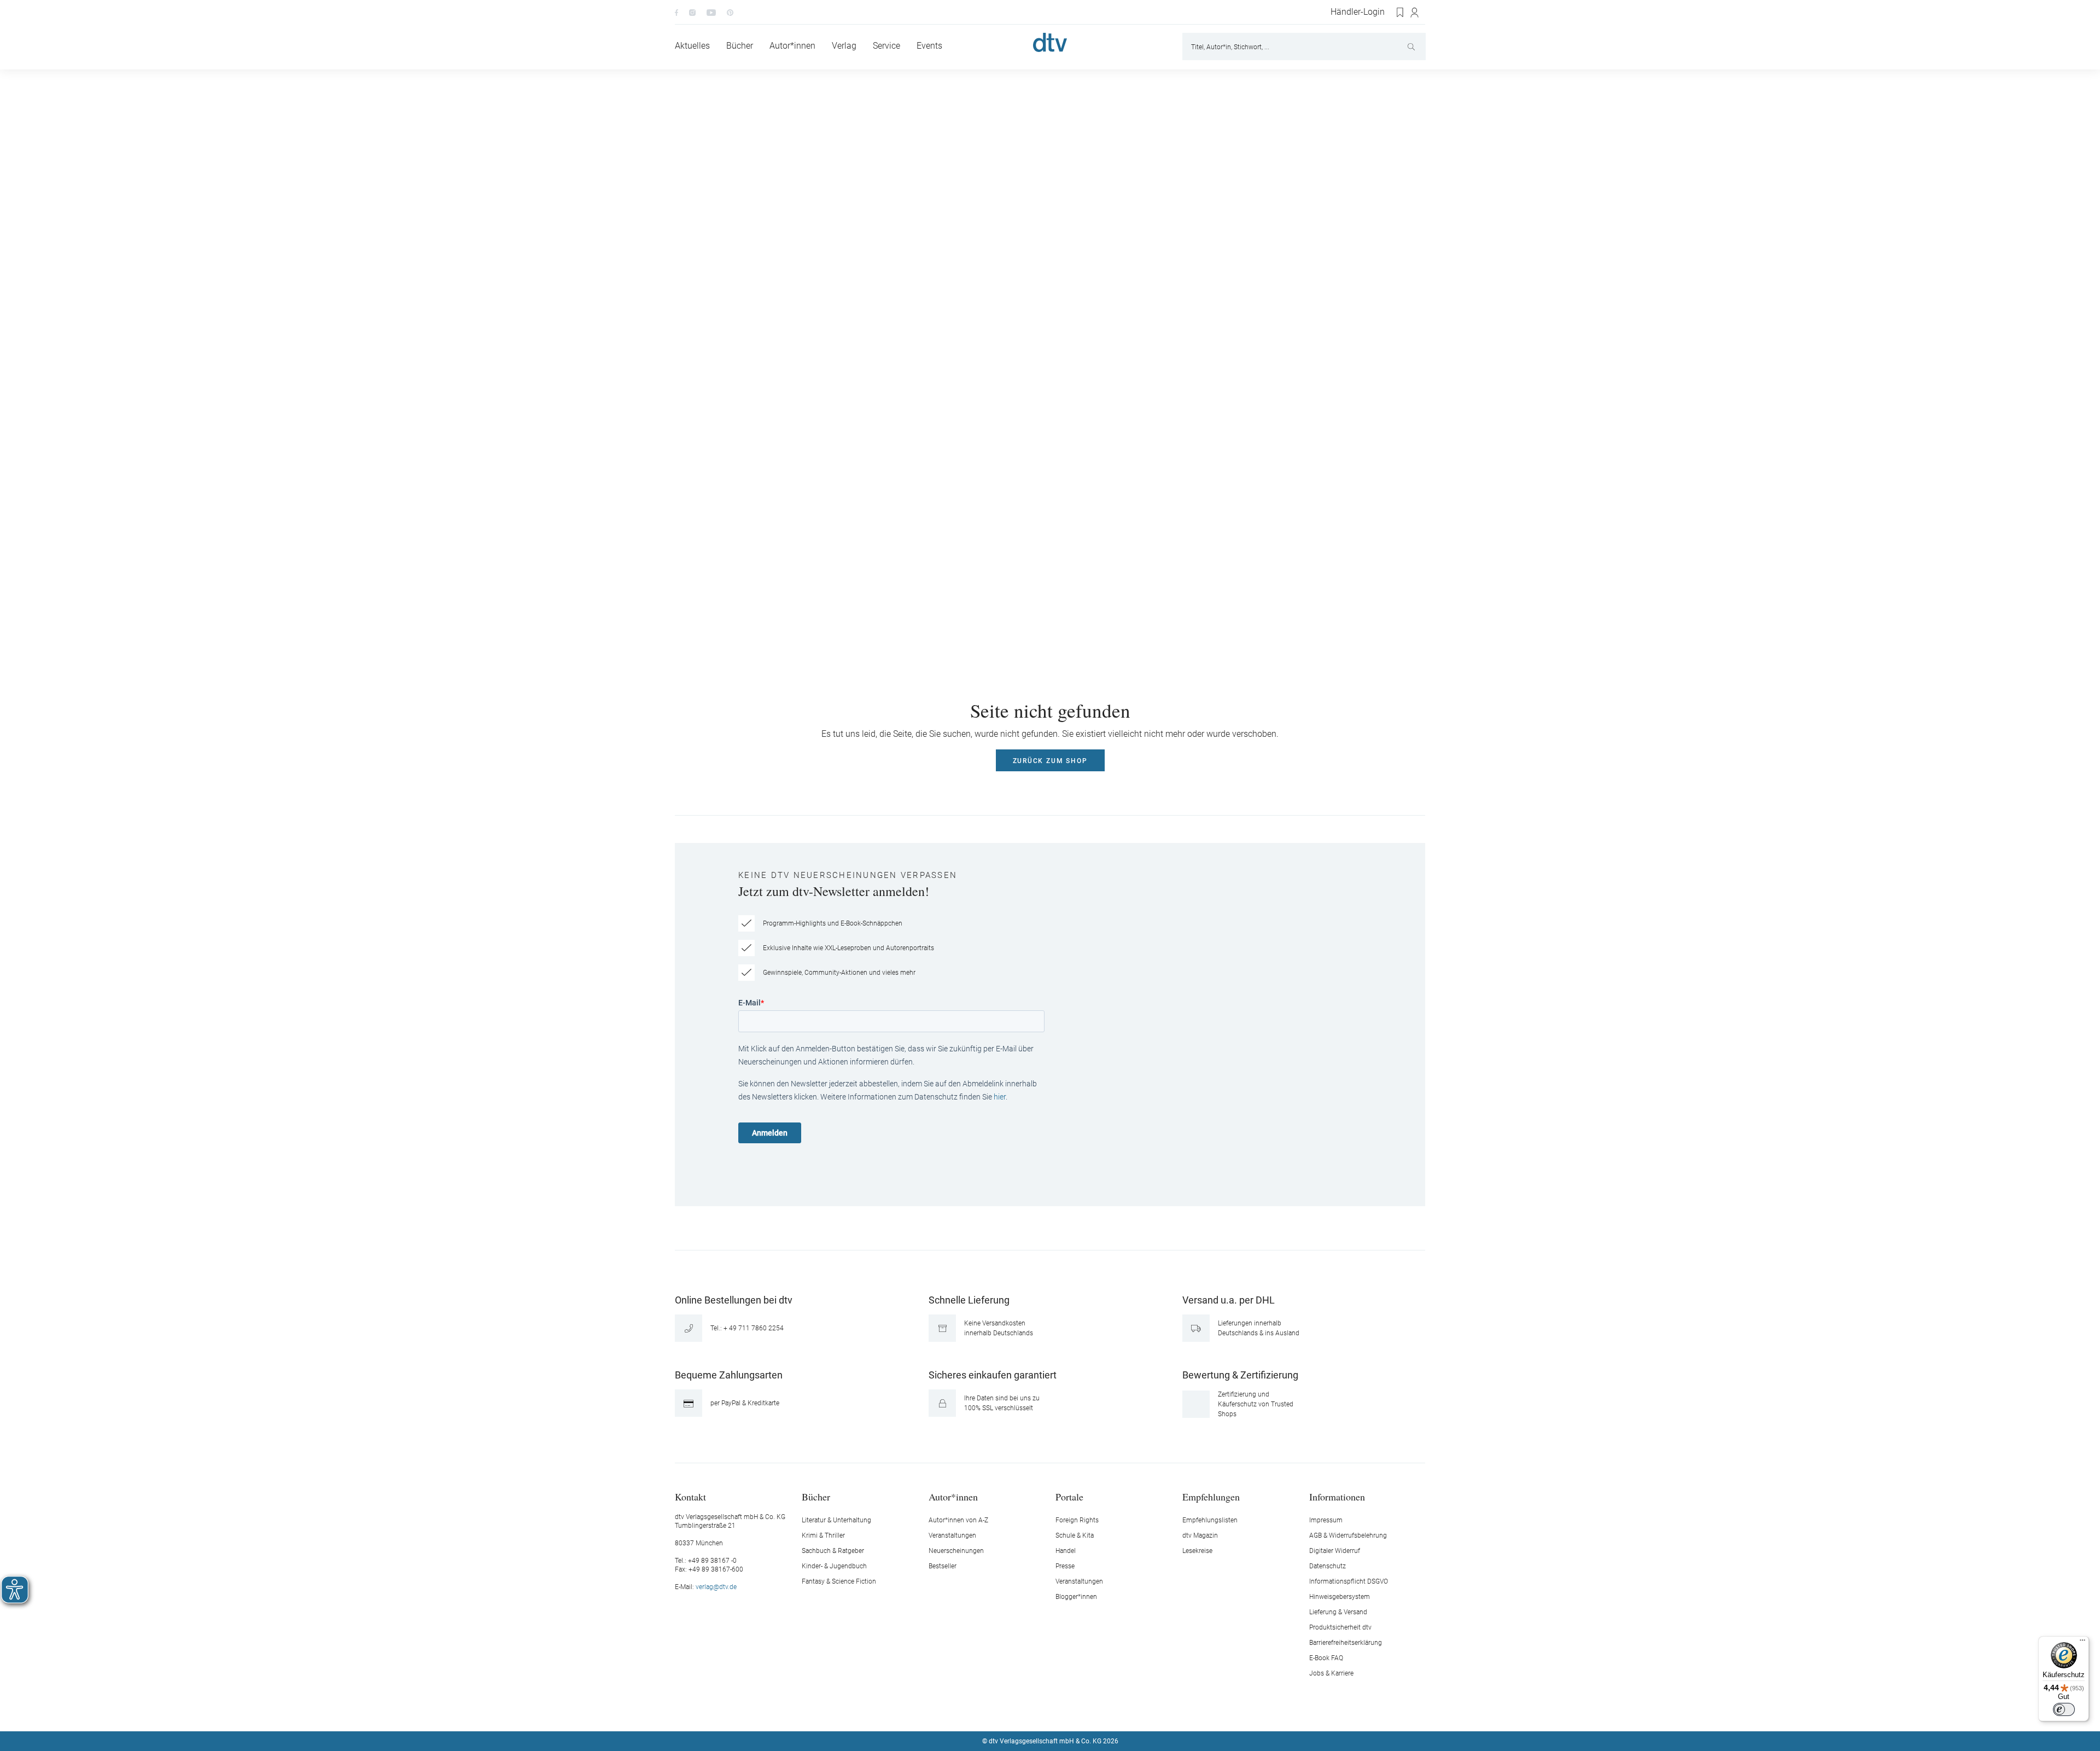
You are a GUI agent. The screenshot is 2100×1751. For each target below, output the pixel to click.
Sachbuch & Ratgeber (833, 1551)
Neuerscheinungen (956, 1551)
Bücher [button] (816, 1496)
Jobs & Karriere (1331, 1673)
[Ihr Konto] (1415, 13)
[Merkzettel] (1401, 13)
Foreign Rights (1077, 1520)
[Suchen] (1412, 46)
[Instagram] (692, 12)
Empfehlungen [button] (1211, 1496)
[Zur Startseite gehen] (1050, 42)
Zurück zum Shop (1050, 761)
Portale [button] (1069, 1496)
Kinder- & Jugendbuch (834, 1566)
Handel (1066, 1551)
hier (1000, 1097)
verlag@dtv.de (716, 1587)
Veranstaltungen (952, 1535)
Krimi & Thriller (823, 1535)
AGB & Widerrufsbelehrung (1348, 1535)
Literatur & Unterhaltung (836, 1520)
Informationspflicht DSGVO (1349, 1581)
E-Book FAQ (1326, 1658)
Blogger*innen (1076, 1597)
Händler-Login (1358, 12)
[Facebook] (676, 12)
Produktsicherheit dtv (1340, 1627)
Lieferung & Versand (1338, 1612)
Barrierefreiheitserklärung (1346, 1643)
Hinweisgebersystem (1340, 1597)
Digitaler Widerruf (1335, 1551)
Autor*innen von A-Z (958, 1520)
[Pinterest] (730, 12)
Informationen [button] (1337, 1496)
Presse (1065, 1566)
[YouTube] (711, 12)
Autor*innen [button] (953, 1496)
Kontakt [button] (690, 1496)
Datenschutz (1328, 1566)
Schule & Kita (1075, 1535)
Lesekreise (1197, 1551)
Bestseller (943, 1566)
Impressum (1326, 1520)
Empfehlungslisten (1210, 1520)
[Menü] (2082, 1643)
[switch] (2064, 1709)
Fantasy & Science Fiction (839, 1581)
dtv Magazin (1200, 1535)
